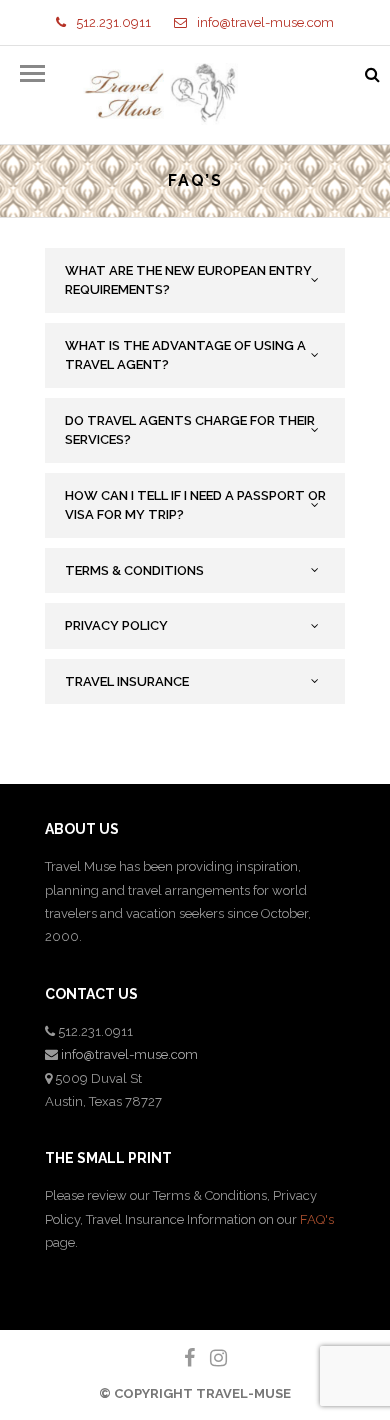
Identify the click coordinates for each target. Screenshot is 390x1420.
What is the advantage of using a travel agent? (185, 355)
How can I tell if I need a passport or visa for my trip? (195, 505)
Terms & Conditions (134, 570)
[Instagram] (210, 1358)
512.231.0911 (113, 22)
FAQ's (317, 1219)
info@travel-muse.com (265, 22)
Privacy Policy (116, 625)
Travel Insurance (127, 681)
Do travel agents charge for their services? (190, 430)
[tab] (195, 280)
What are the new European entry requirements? (188, 280)
